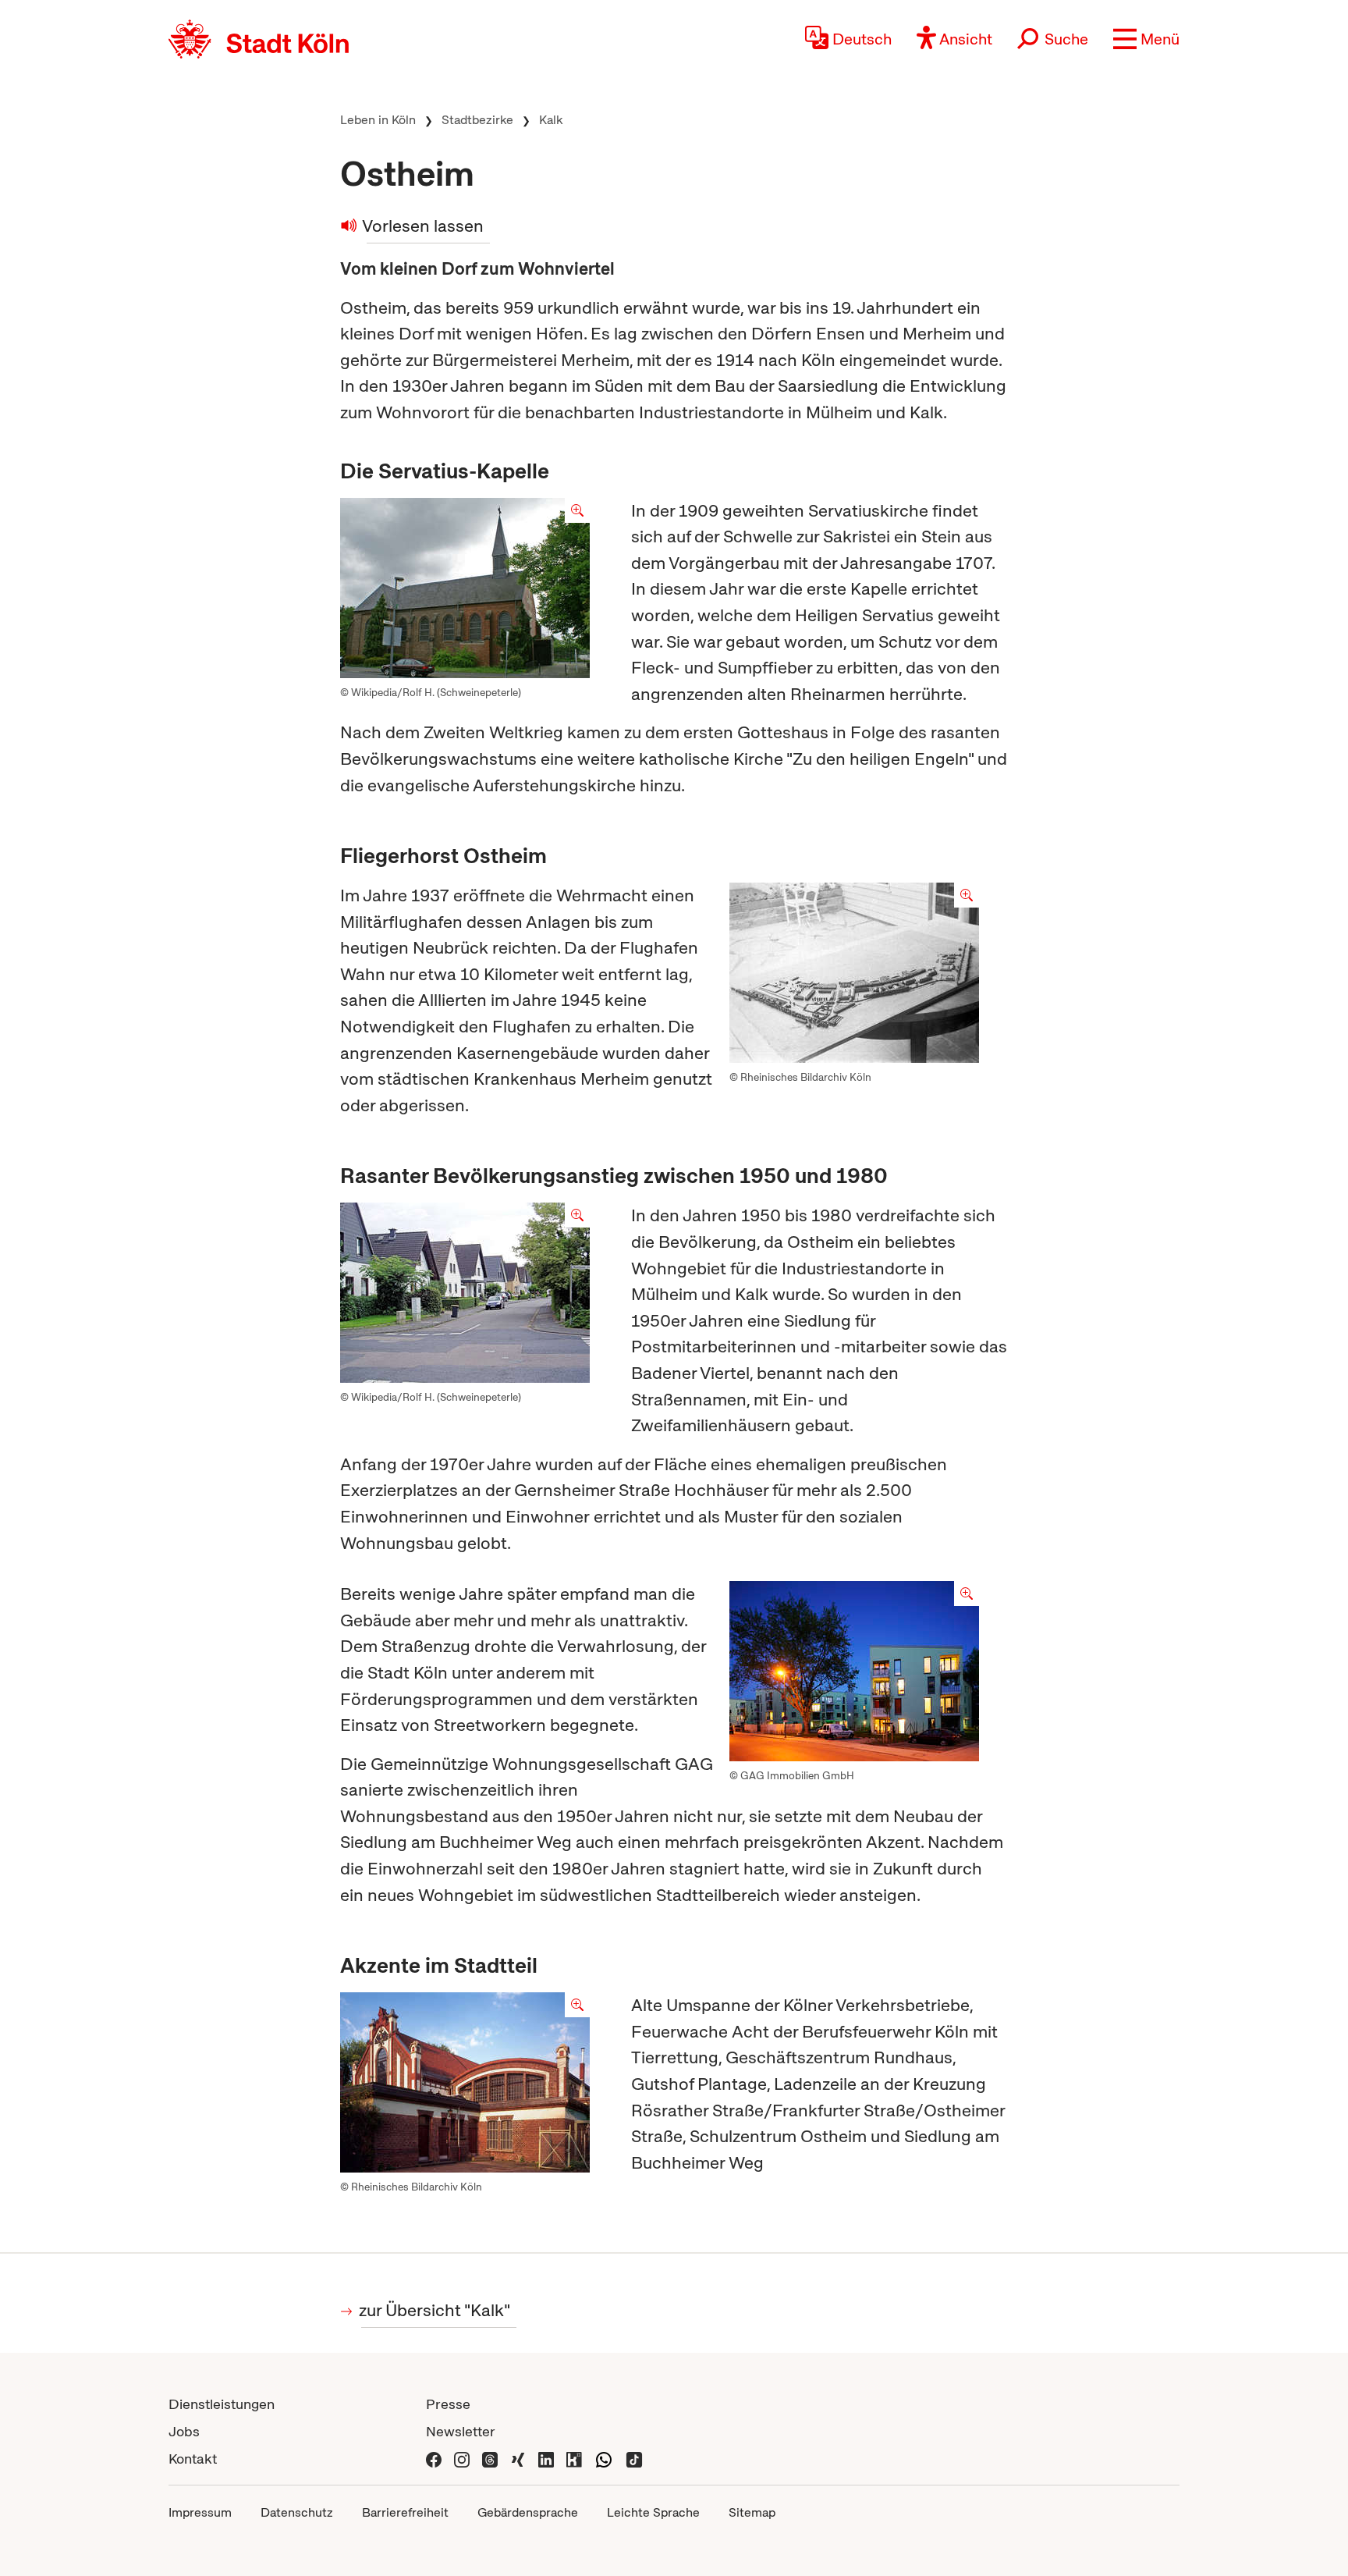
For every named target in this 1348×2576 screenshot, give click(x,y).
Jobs (184, 2431)
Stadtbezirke (477, 120)
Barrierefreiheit (405, 2512)
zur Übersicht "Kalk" (436, 2310)
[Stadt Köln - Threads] (490, 2459)
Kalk (551, 120)
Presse (448, 2404)
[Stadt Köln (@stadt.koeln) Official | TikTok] (634, 2459)
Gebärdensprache (528, 2512)
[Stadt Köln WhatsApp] (604, 2459)
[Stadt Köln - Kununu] (574, 2459)
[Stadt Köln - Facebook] (434, 2459)
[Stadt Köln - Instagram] (462, 2459)
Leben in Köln (378, 120)
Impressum (200, 2512)
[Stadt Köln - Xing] (518, 2459)
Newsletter (461, 2431)
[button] (1146, 39)
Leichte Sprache (653, 2512)
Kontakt (193, 2459)
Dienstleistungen (222, 2404)
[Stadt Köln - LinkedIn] (546, 2459)
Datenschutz (297, 2512)
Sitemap (752, 2512)
